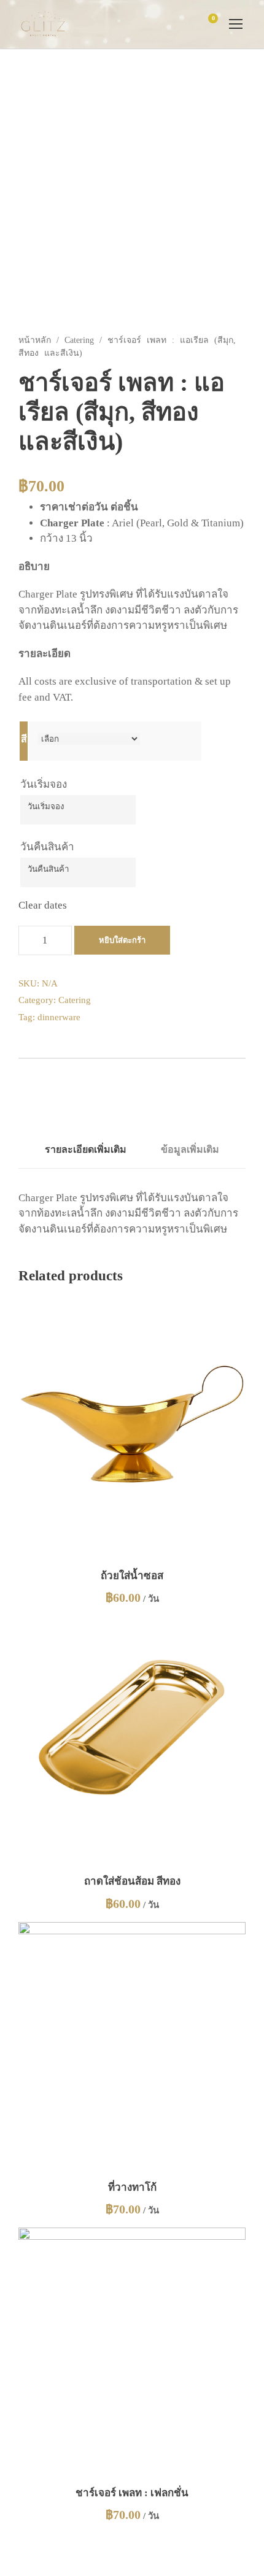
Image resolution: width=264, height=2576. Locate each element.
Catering (79, 340)
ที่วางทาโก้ (132, 2187)
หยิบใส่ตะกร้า (122, 940)
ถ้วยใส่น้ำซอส (132, 1576)
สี (24, 739)
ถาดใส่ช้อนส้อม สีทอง (132, 1881)
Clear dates (43, 905)
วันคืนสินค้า (47, 847)
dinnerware (59, 1017)
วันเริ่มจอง (44, 784)
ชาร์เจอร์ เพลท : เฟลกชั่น (132, 2493)
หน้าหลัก (35, 340)
